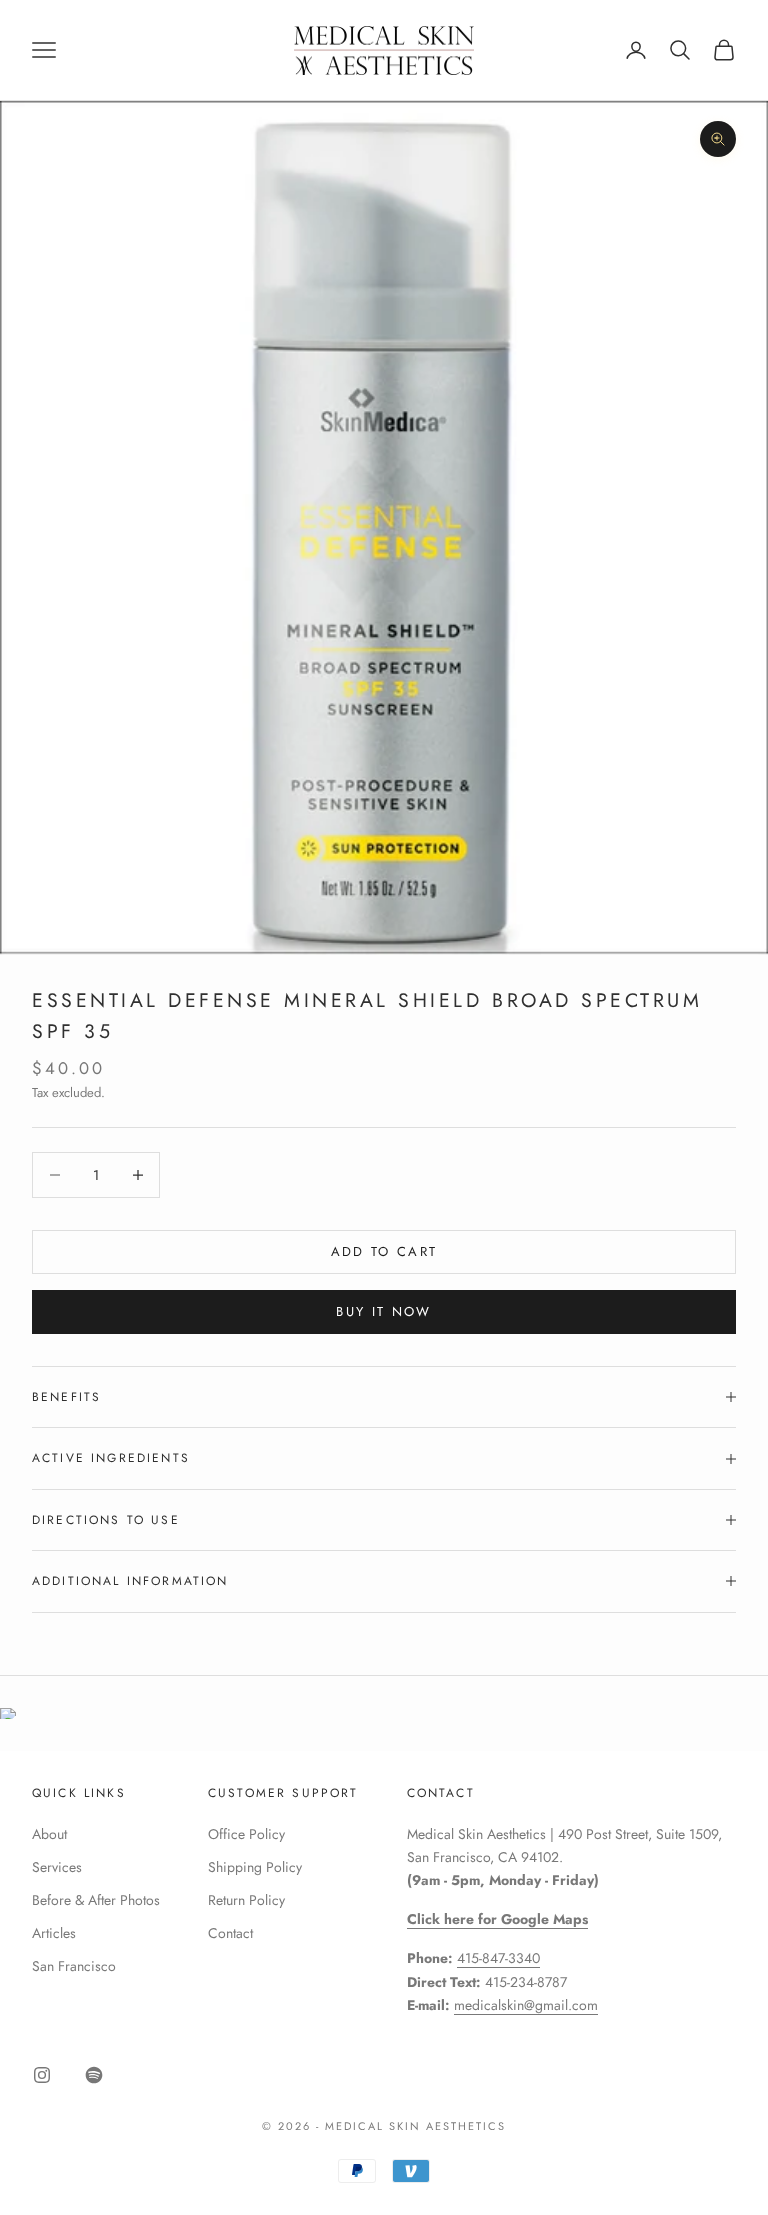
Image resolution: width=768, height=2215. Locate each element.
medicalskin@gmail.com (526, 2005)
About (49, 1834)
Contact (230, 1933)
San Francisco (74, 1966)
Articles (54, 1933)
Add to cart (384, 1251)
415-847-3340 (498, 1958)
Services (57, 1867)
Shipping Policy (255, 1867)
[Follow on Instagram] (42, 2075)
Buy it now (383, 1311)
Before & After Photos (96, 1900)
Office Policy (246, 1834)
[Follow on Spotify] (94, 2075)
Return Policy (246, 1900)
